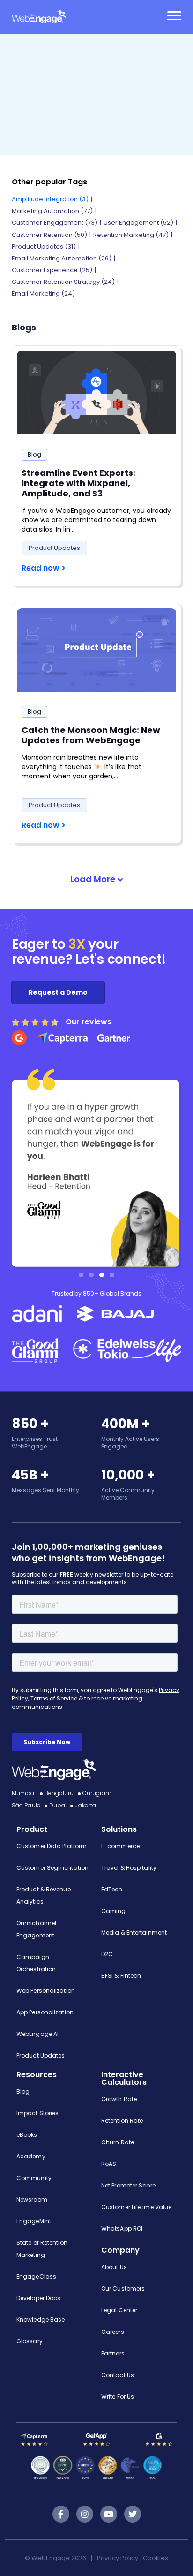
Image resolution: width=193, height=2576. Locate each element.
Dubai (58, 1805)
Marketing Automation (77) (52, 211)
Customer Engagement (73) (55, 223)
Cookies (156, 2558)
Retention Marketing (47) (131, 235)
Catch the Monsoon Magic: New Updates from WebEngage (91, 735)
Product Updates (54, 548)
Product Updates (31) (44, 247)
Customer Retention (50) (49, 235)
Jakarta (85, 1805)
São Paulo (26, 1805)
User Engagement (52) (138, 223)
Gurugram (97, 1793)
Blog (34, 454)
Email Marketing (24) (43, 293)
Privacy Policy (118, 2558)
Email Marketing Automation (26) (62, 258)
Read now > (44, 568)
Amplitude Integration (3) (50, 199)
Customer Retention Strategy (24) (63, 282)
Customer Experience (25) (52, 270)
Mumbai (24, 1793)
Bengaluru (59, 1793)
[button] (96, 880)
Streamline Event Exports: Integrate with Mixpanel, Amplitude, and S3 (78, 483)
